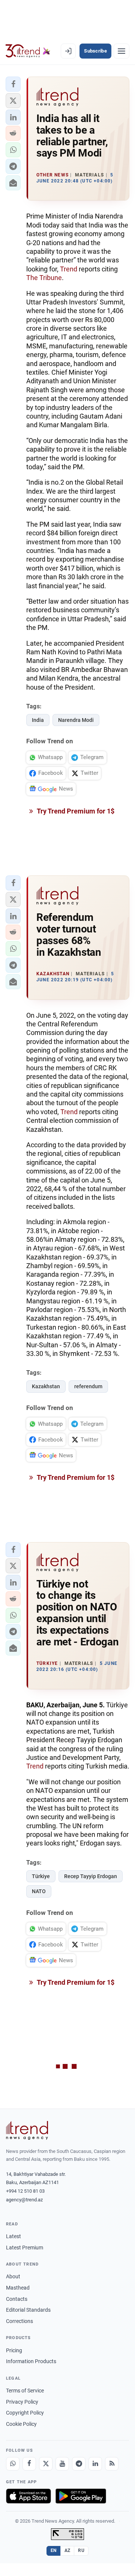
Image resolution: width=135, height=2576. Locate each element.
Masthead (18, 2288)
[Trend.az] (28, 51)
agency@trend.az (24, 2200)
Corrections (19, 2321)
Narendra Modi (76, 720)
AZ (67, 2550)
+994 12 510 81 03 (25, 2191)
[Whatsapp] (13, 2464)
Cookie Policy (21, 2424)
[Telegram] (79, 2464)
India (38, 720)
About (13, 2276)
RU (81, 2550)
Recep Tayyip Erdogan (91, 1876)
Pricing (14, 2350)
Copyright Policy (25, 2413)
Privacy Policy (22, 2402)
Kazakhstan (46, 1386)
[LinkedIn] (95, 2464)
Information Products (31, 2361)
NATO (39, 1891)
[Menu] (121, 51)
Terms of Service (25, 2391)
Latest (13, 2236)
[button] (13, 84)
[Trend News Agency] (27, 2130)
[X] (46, 2464)
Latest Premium (25, 2248)
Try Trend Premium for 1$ (75, 811)
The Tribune (44, 278)
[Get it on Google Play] (81, 2496)
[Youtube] (62, 2464)
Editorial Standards (28, 2310)
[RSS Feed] (112, 2464)
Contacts (17, 2299)
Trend (69, 269)
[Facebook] (29, 2464)
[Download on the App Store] (28, 2496)
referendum (88, 1386)
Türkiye (41, 1876)
